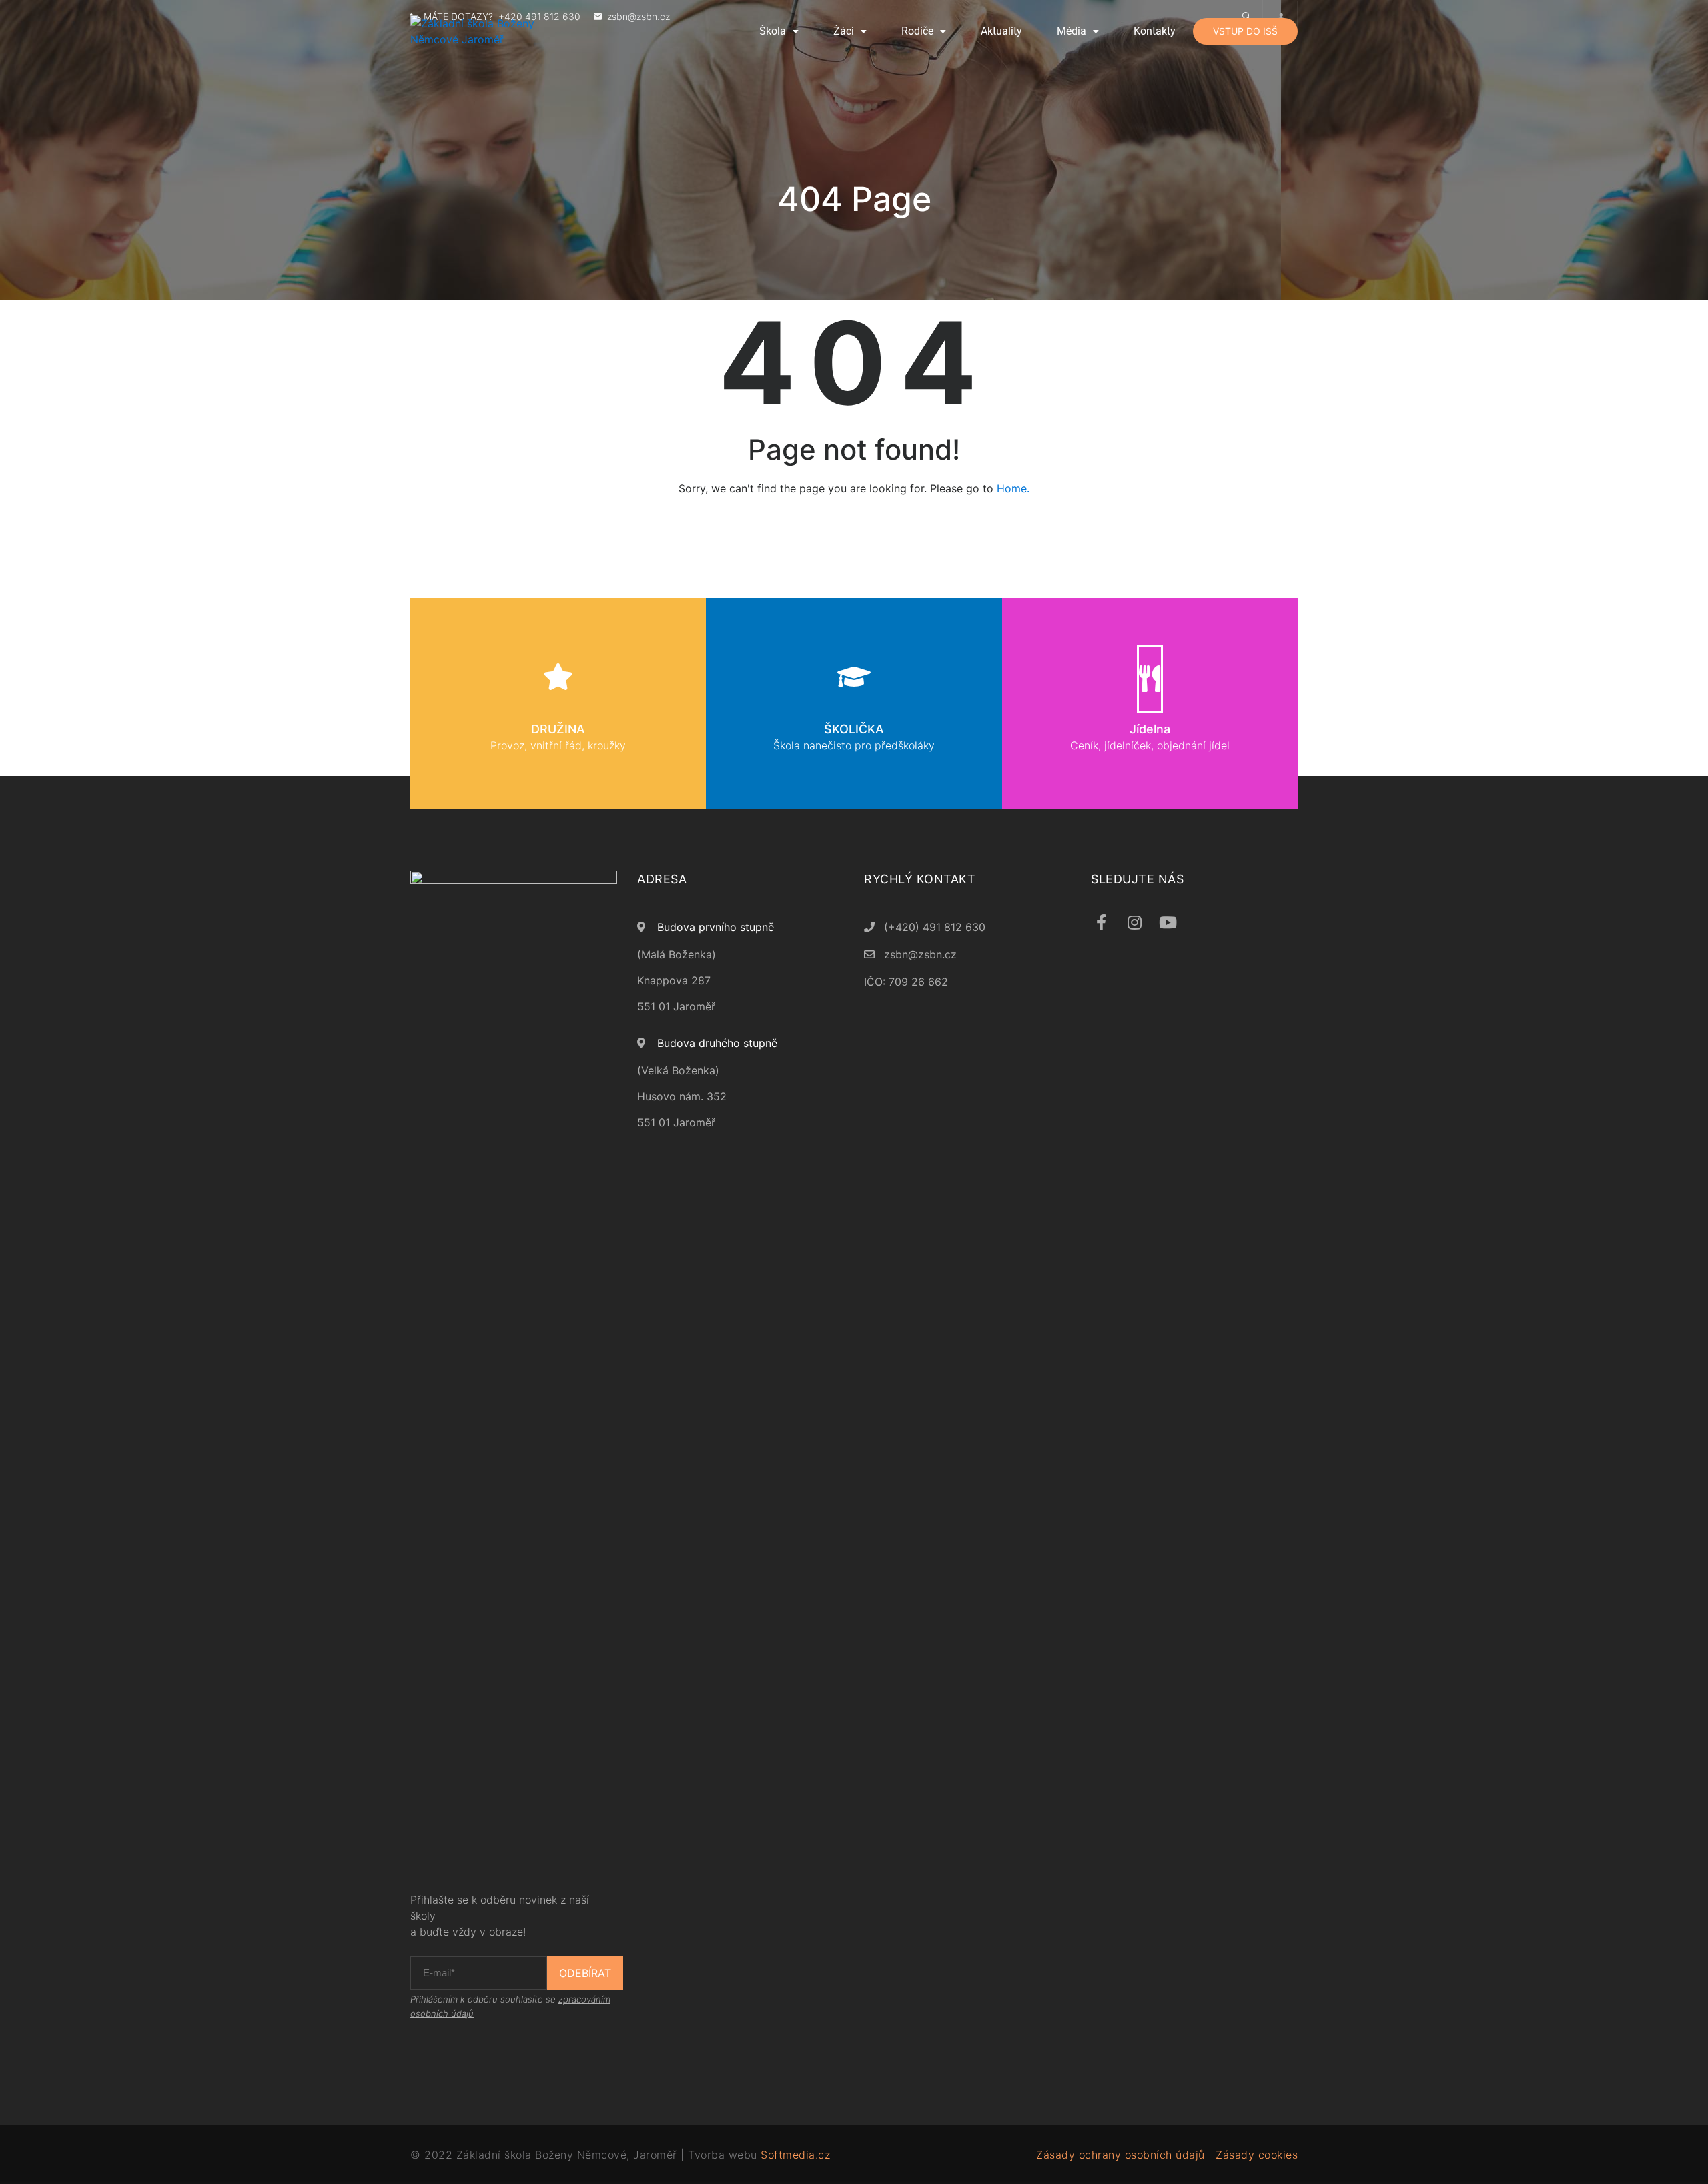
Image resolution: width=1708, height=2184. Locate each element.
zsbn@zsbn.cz (920, 954)
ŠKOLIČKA (854, 729)
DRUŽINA (558, 729)
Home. (1013, 488)
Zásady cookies (1257, 2155)
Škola (773, 31)
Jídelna (1150, 729)
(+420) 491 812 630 (935, 927)
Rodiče (917, 31)
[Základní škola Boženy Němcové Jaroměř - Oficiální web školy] (497, 31)
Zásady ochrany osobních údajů (1121, 2155)
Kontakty (1155, 31)
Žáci (844, 31)
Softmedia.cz (795, 2155)
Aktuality (1001, 31)
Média (1072, 31)
